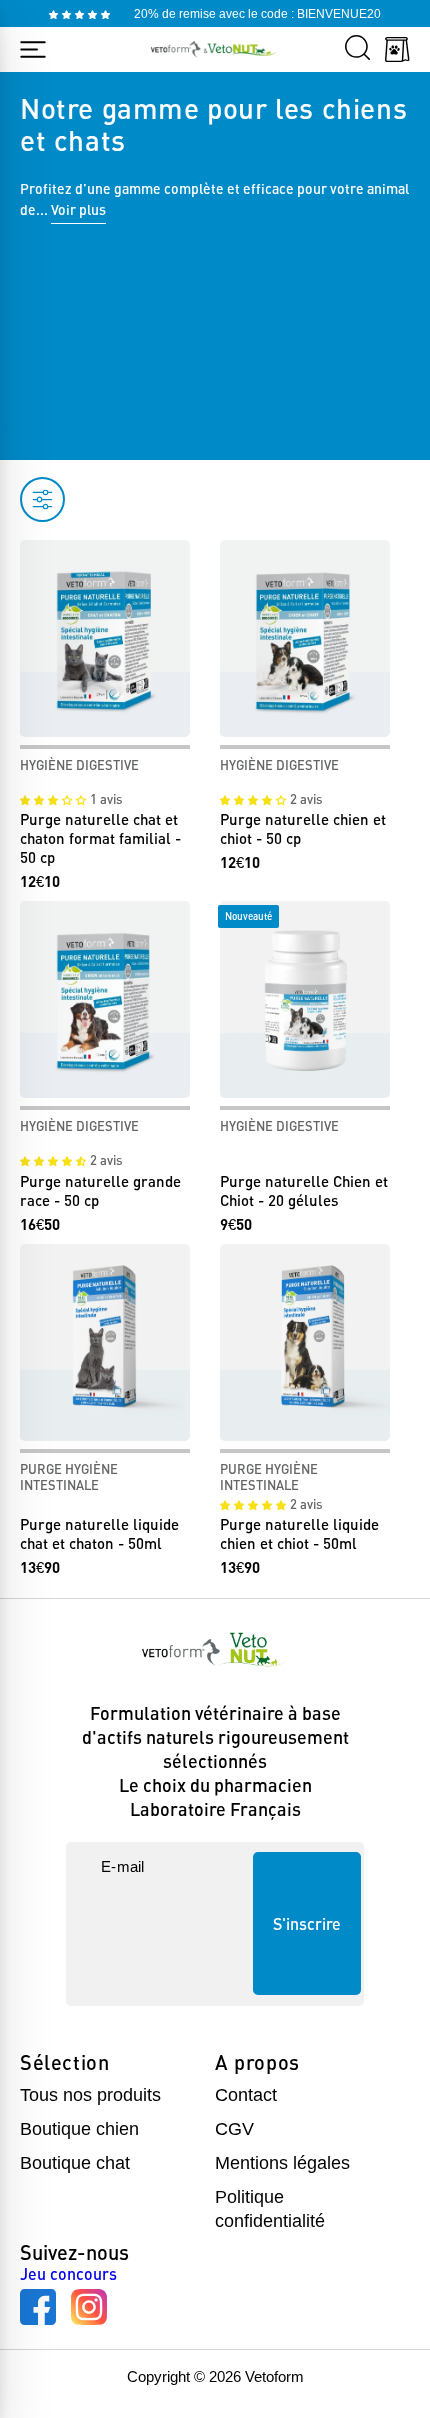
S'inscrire (307, 1923)
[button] (55, 799)
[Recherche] (357, 48)
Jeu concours (68, 2274)
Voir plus (78, 209)
